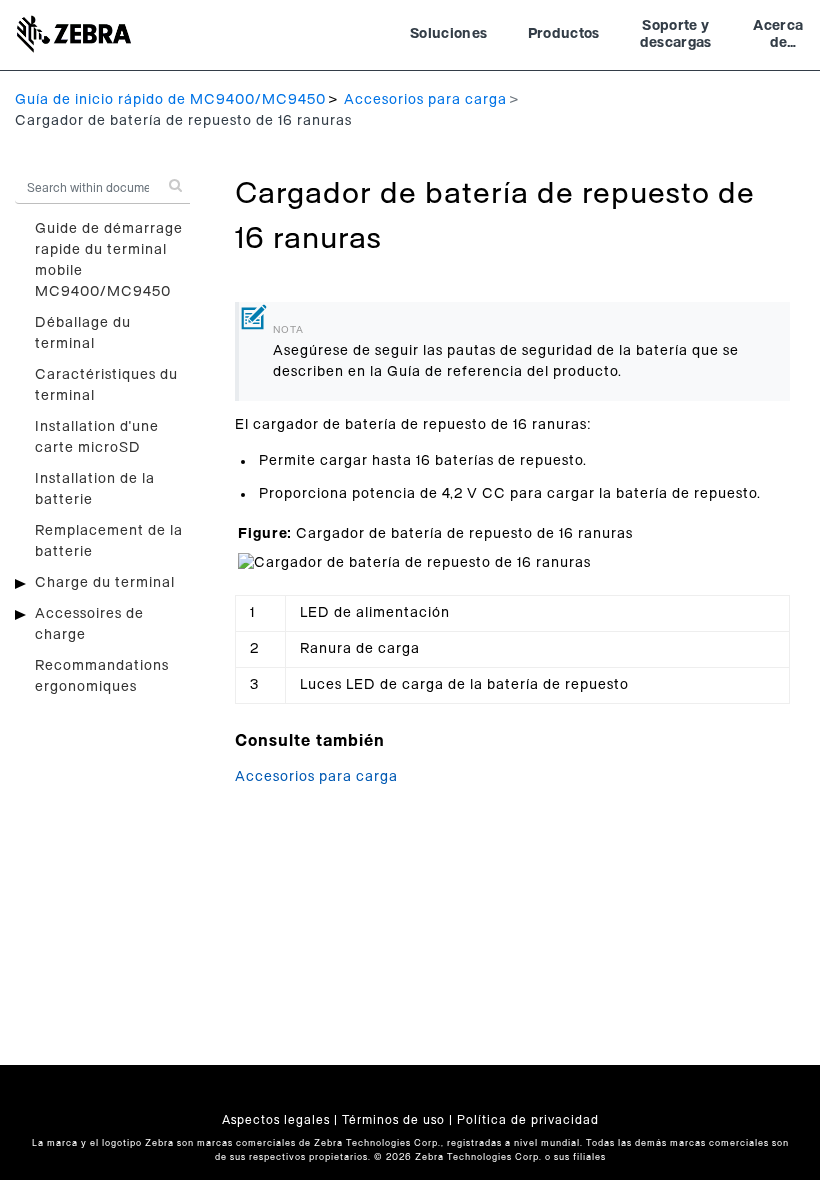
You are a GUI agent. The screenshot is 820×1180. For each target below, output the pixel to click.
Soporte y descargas (676, 35)
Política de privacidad (528, 1120)
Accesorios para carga (425, 100)
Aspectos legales (276, 1120)
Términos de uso (393, 1120)
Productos (564, 34)
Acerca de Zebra (778, 37)
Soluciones (449, 34)
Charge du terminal (105, 583)
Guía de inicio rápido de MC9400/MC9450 (170, 100)
